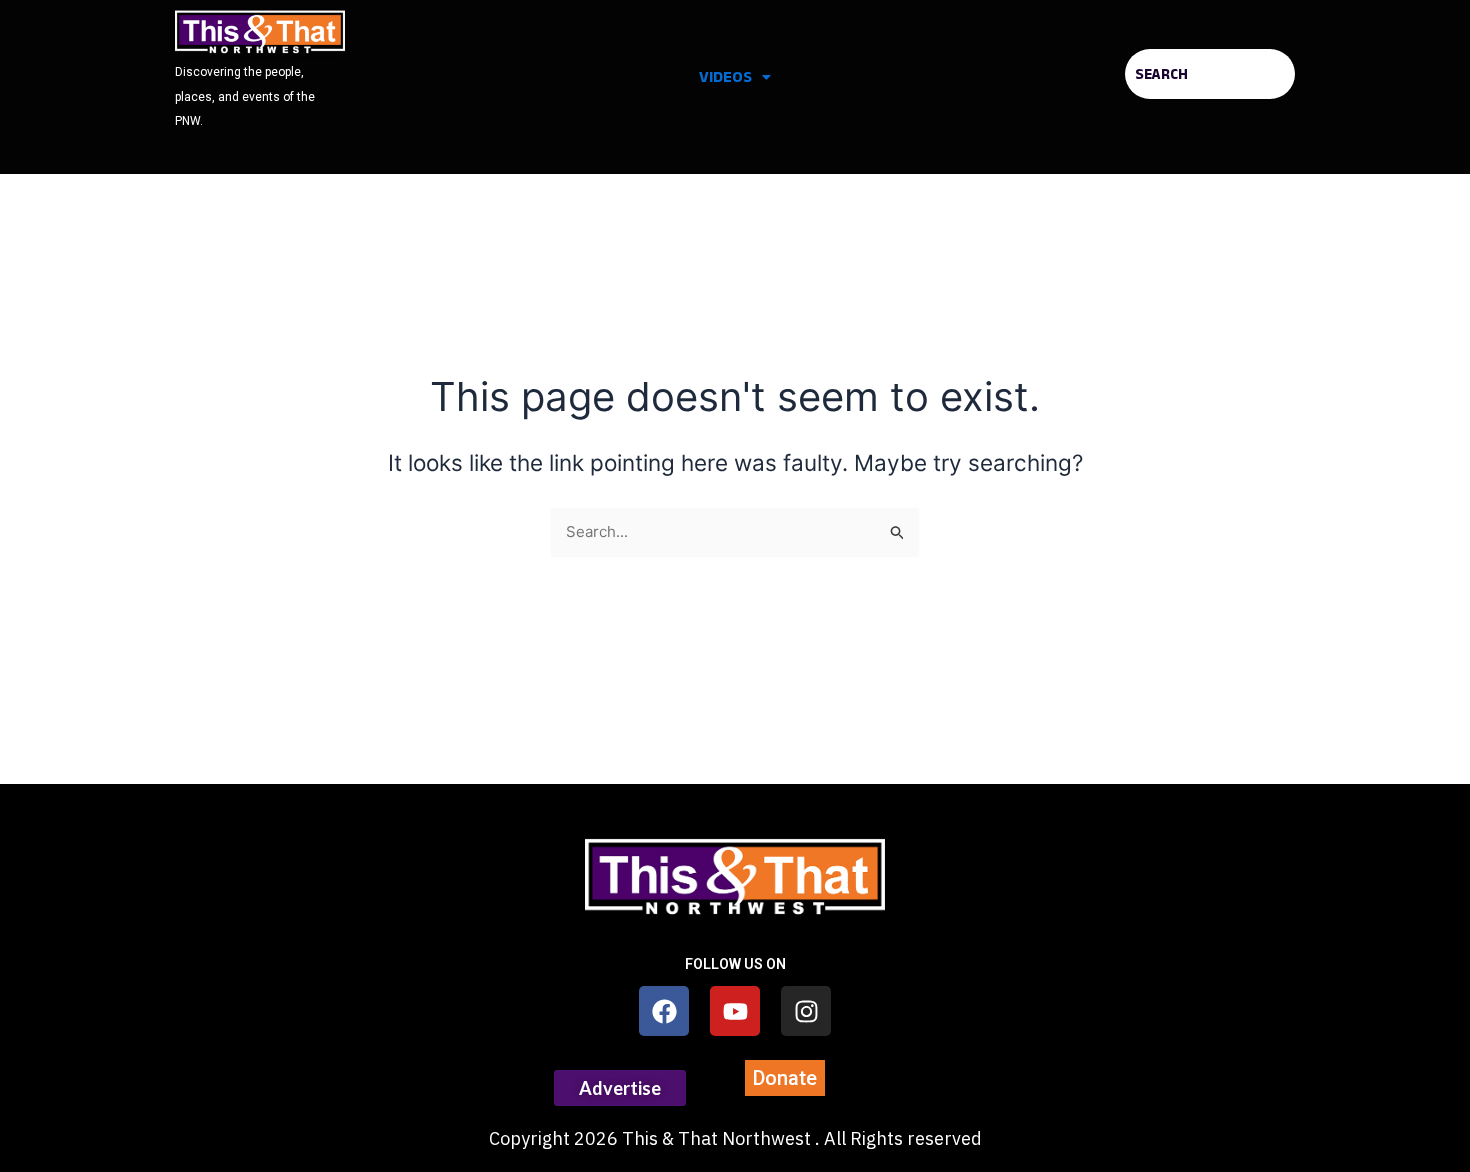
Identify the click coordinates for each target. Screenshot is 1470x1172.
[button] (735, 77)
